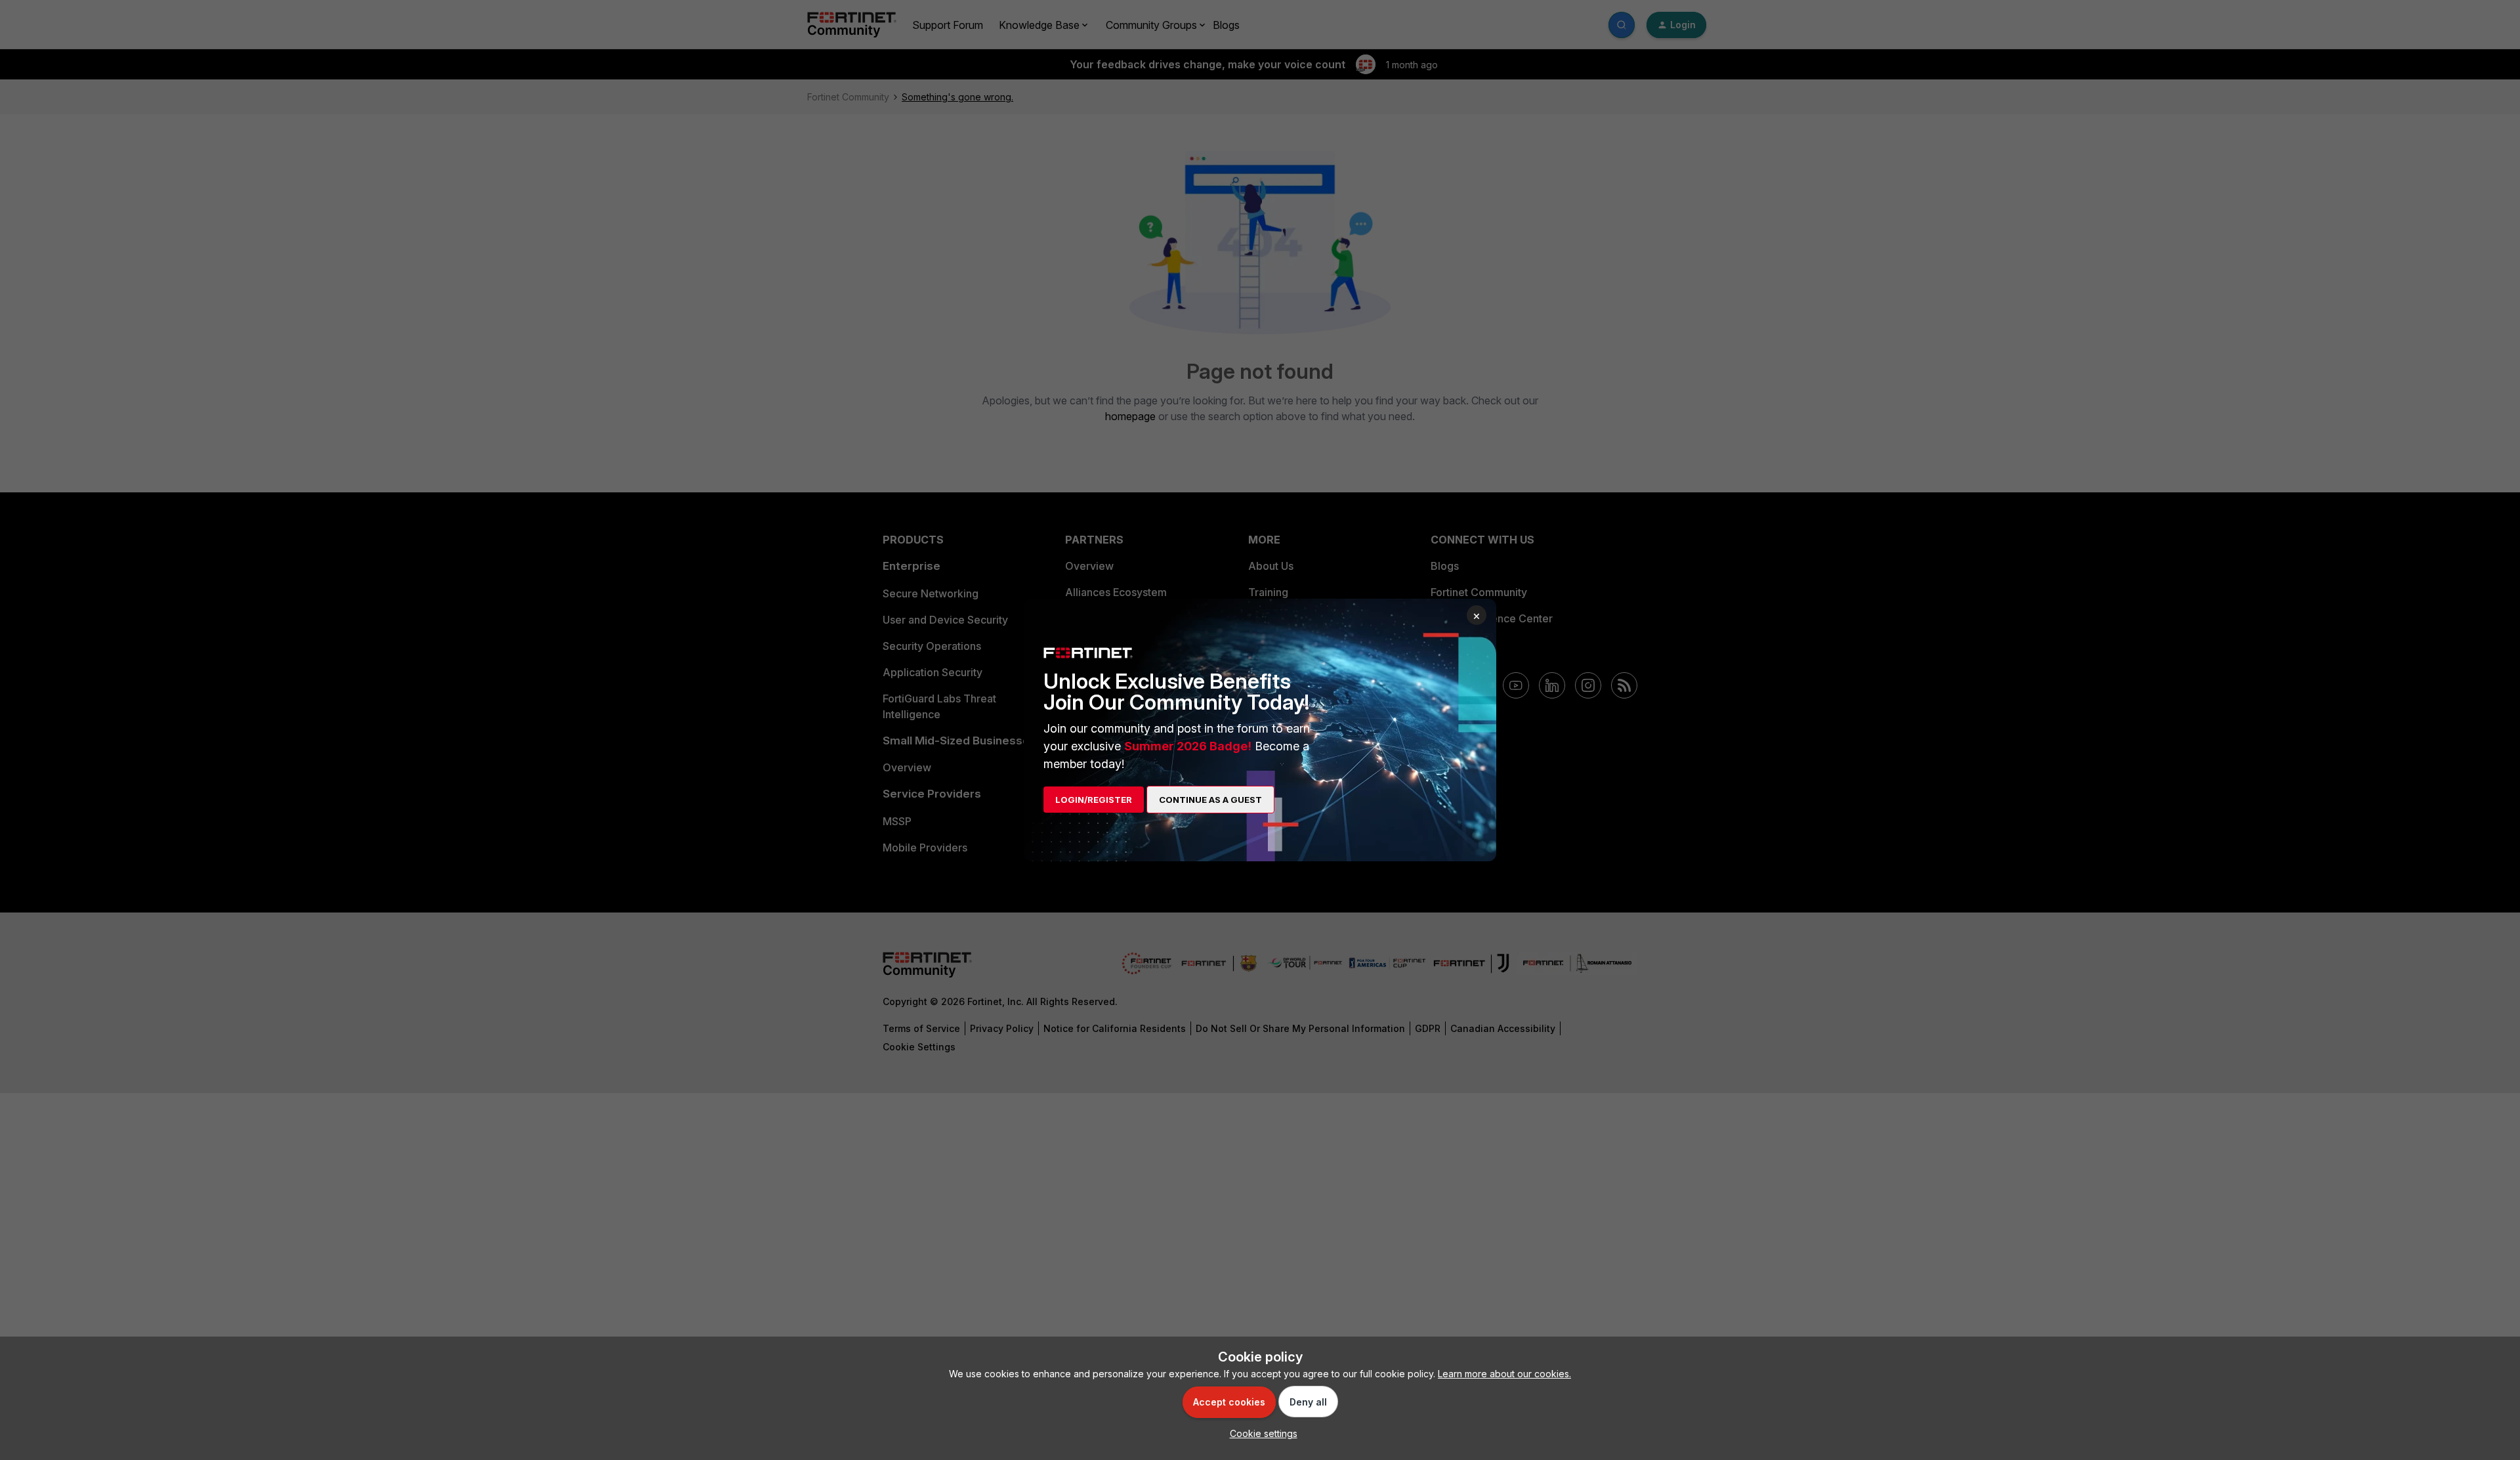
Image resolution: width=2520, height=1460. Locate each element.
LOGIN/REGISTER (1094, 800)
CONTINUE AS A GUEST (1210, 800)
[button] (1260, 1433)
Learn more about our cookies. (1504, 1374)
